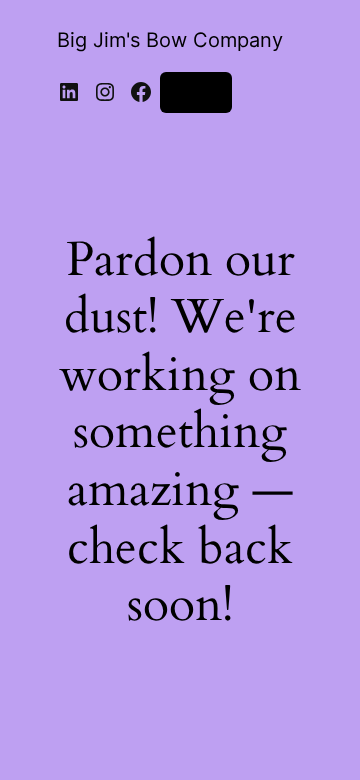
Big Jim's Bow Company (170, 40)
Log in (196, 91)
